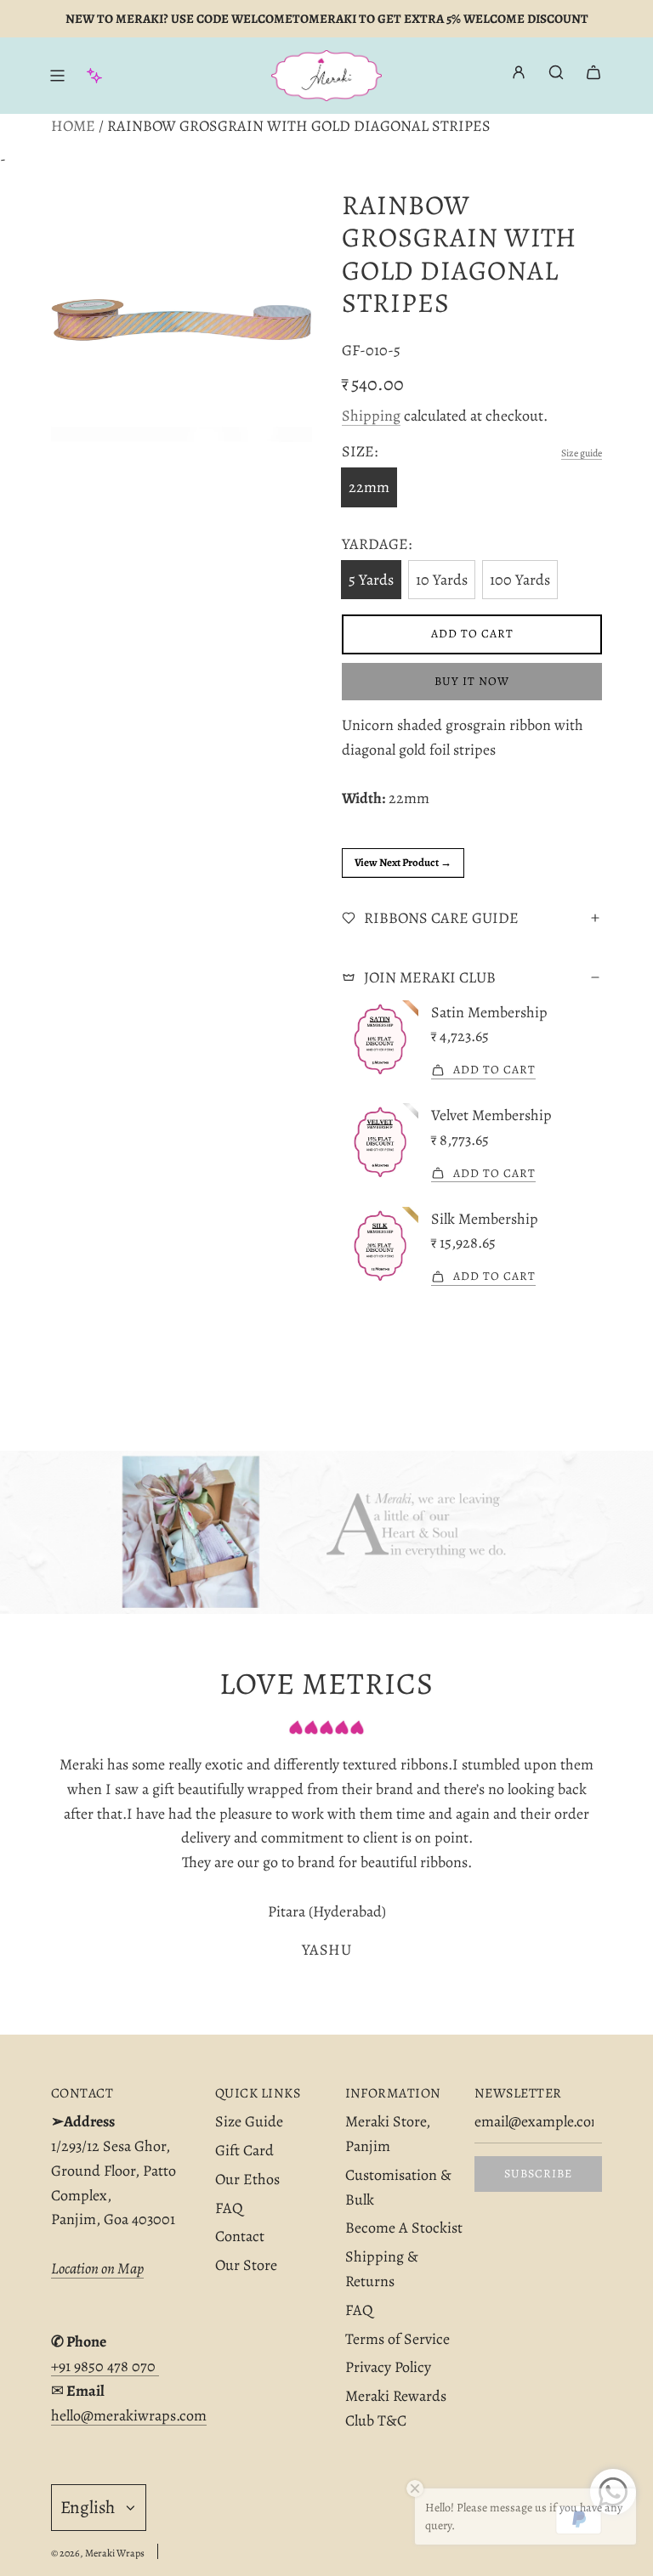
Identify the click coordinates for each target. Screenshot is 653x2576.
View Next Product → (403, 862)
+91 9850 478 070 (105, 2366)
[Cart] (593, 72)
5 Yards (371, 580)
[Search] (556, 72)
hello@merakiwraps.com (129, 2415)
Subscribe (538, 2174)
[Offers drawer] (94, 76)
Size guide (582, 453)
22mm (369, 487)
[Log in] (519, 76)
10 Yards (442, 580)
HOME (73, 126)
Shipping (371, 416)
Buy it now (472, 681)
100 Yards (520, 580)
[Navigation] (57, 76)
